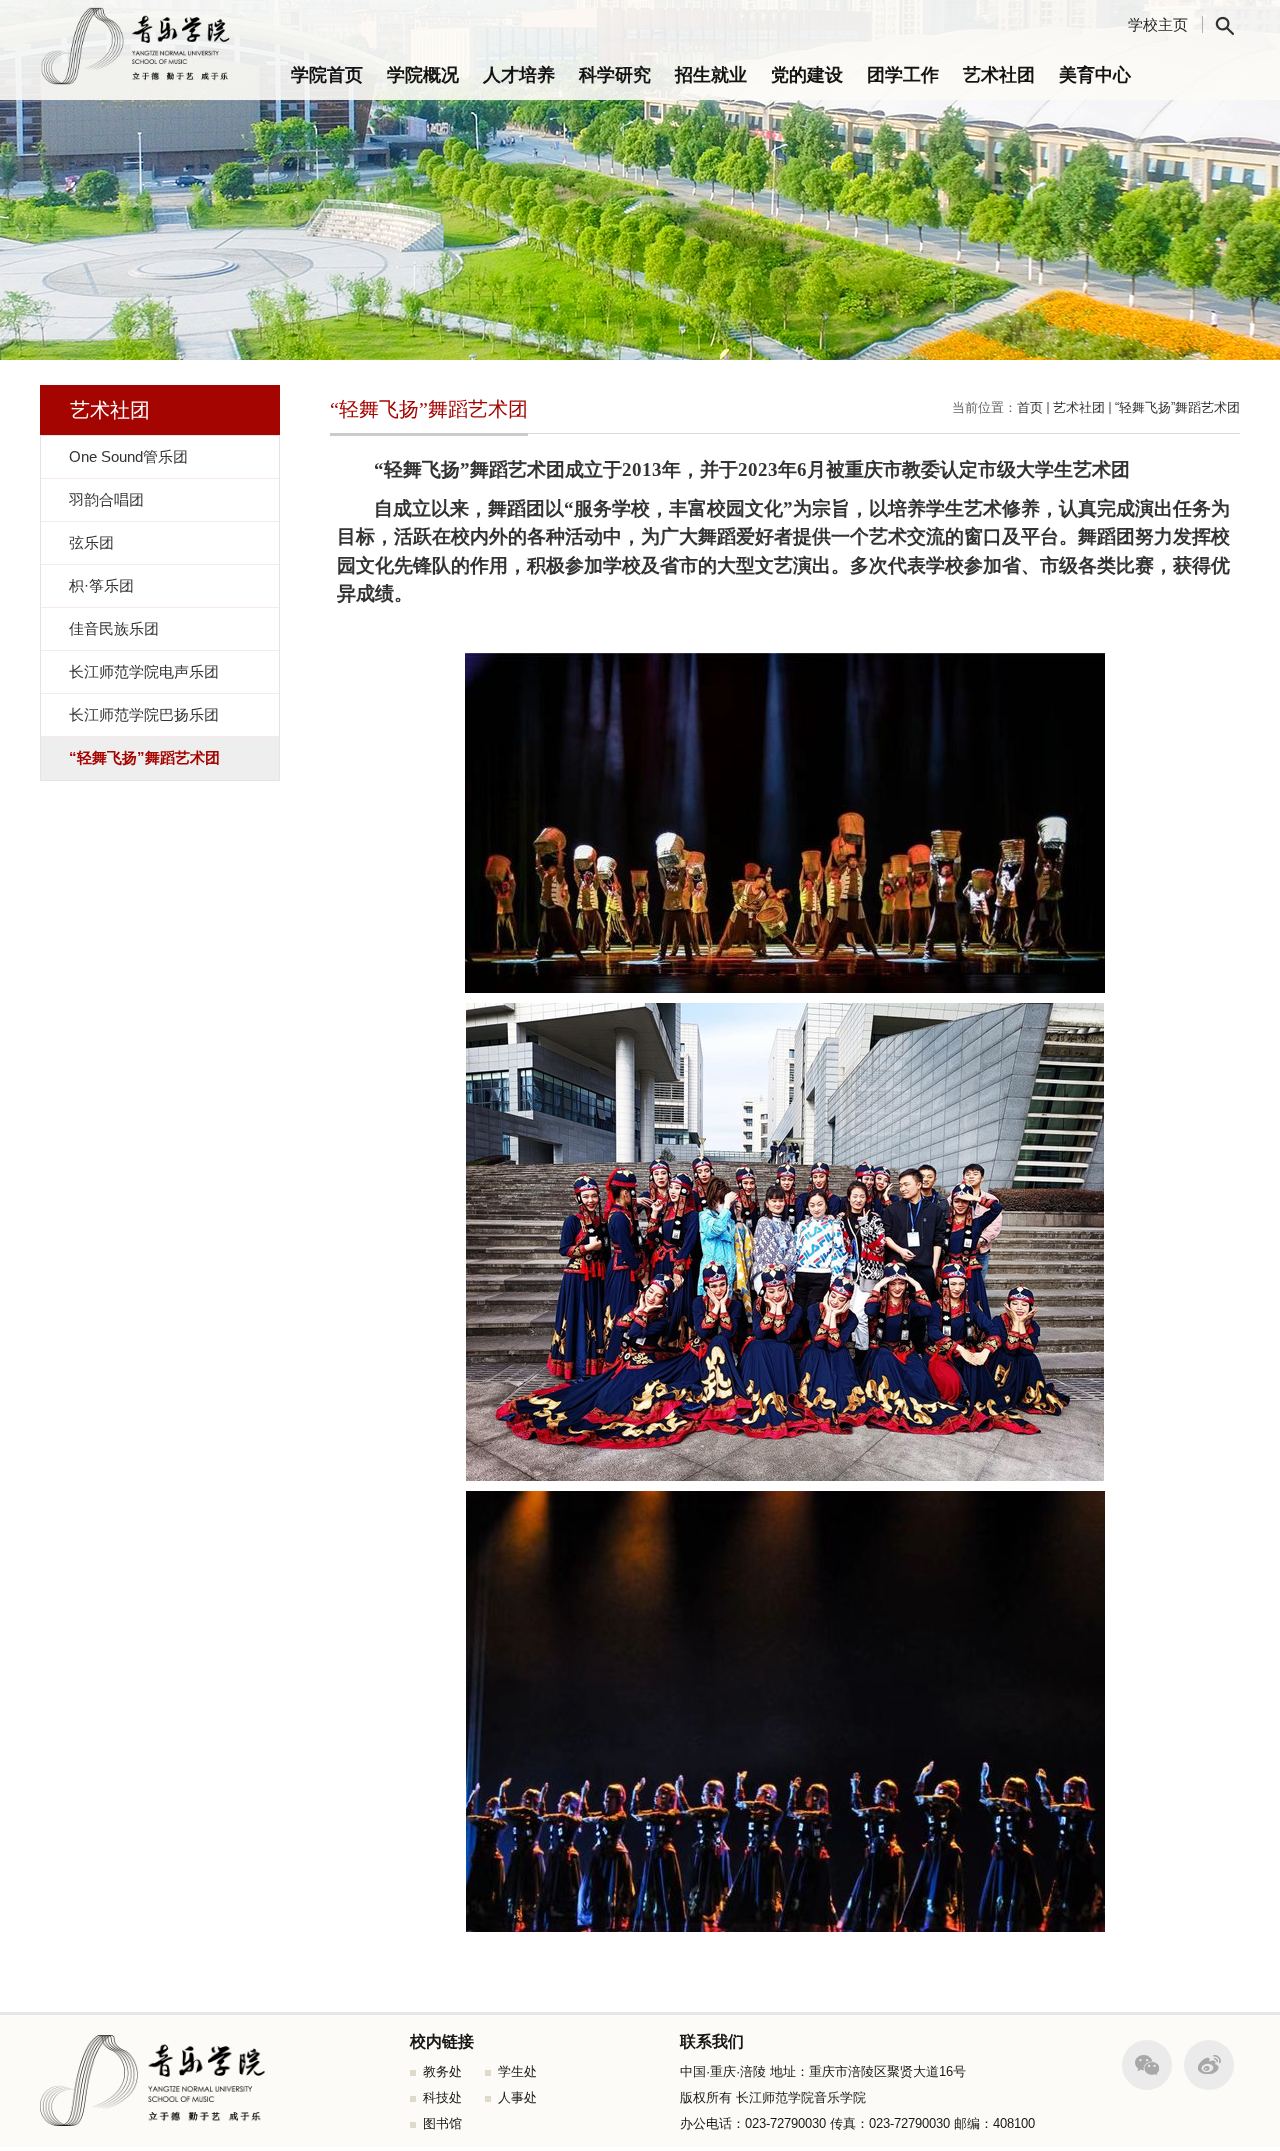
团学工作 (903, 75)
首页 (1030, 407)
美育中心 (1095, 75)
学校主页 (1158, 24)
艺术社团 (999, 75)
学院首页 (327, 75)
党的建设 (807, 75)
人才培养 (519, 75)
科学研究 (615, 75)
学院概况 (423, 75)
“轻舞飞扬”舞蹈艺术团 (1177, 407)
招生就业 (711, 75)
